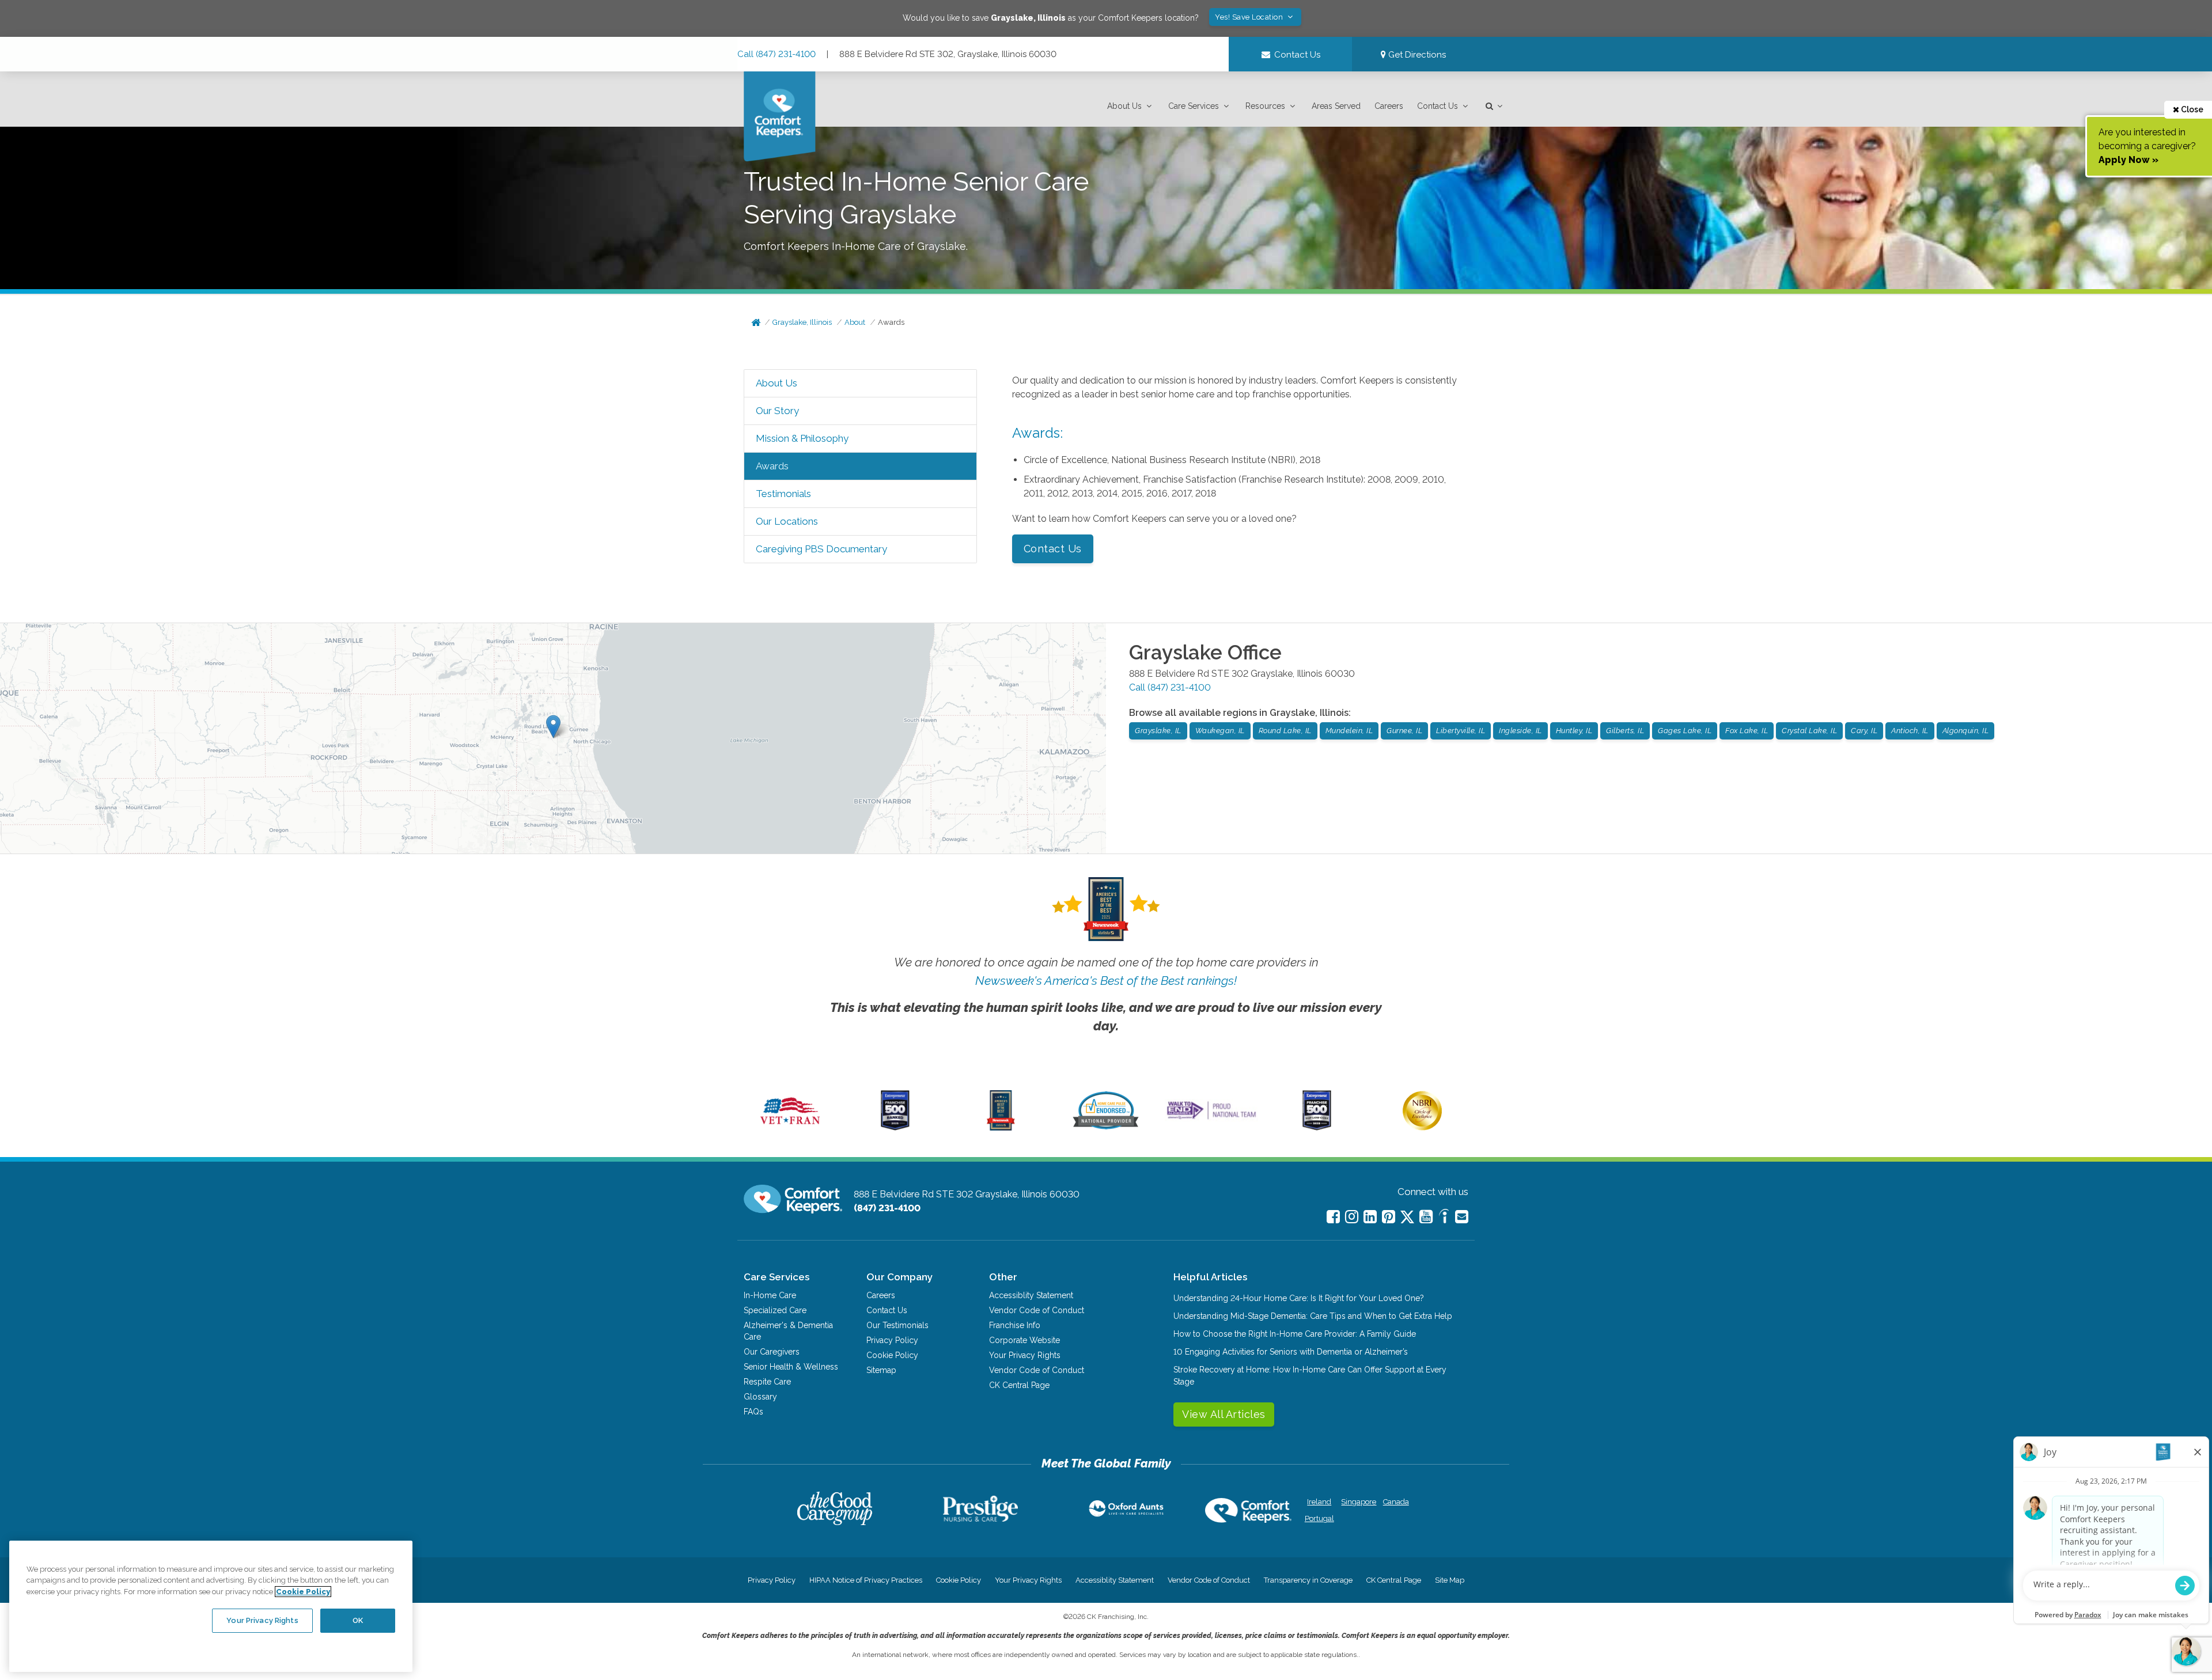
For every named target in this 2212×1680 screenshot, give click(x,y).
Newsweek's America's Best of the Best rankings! (1106, 981)
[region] (211, 1606)
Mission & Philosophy (802, 438)
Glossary (760, 1397)
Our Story (777, 411)
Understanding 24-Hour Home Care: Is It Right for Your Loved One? (1299, 1298)
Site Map (1450, 1580)
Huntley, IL (1574, 731)
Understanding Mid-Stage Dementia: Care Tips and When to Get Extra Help (1313, 1316)
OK (358, 1620)
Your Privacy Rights (1025, 1355)
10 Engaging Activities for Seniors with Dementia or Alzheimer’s (1291, 1352)
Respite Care (767, 1382)
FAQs (753, 1412)
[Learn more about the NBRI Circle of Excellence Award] (1422, 1128)
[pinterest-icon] (1389, 1217)
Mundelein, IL (1349, 731)
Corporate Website (1024, 1340)
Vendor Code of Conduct (1037, 1310)
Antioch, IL (1910, 731)
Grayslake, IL (1158, 731)
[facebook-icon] (1333, 1217)
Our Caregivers (772, 1352)
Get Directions (1416, 55)
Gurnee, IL (1404, 731)
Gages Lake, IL (1685, 731)
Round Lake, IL (1285, 731)
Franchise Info (1015, 1325)
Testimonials (783, 494)
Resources (1265, 106)
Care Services (1194, 106)
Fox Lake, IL (1747, 731)
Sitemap (881, 1370)
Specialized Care (775, 1310)
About (855, 322)
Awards (891, 322)
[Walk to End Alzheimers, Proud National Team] (1211, 1119)
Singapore (1357, 1502)
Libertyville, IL (1461, 731)
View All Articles (1224, 1414)
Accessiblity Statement (1031, 1295)
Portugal (1319, 1518)
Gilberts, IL (1625, 731)
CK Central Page (1019, 1385)
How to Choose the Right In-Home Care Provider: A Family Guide (1295, 1334)
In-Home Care (770, 1295)
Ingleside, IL (1520, 731)
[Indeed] (1444, 1218)
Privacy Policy (892, 1340)
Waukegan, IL (1220, 731)
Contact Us (1438, 106)
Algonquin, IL (1966, 731)
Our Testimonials (897, 1325)
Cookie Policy (892, 1355)
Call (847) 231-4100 (777, 54)
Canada (1396, 1502)
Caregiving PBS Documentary (821, 549)
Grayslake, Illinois (802, 322)
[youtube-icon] (1426, 1217)
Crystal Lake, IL (1809, 731)
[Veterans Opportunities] (790, 1128)
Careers (1389, 106)
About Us (1124, 106)
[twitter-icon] (1407, 1218)
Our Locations (787, 521)
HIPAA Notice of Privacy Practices (866, 1580)
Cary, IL (1864, 731)
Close (2191, 109)
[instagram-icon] (1352, 1217)
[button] (1131, 106)
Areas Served (1336, 106)
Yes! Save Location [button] (1250, 17)
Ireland (1319, 1502)
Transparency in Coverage (1308, 1580)
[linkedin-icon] (1370, 1217)
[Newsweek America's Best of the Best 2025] (1001, 1128)
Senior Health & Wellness (791, 1367)
